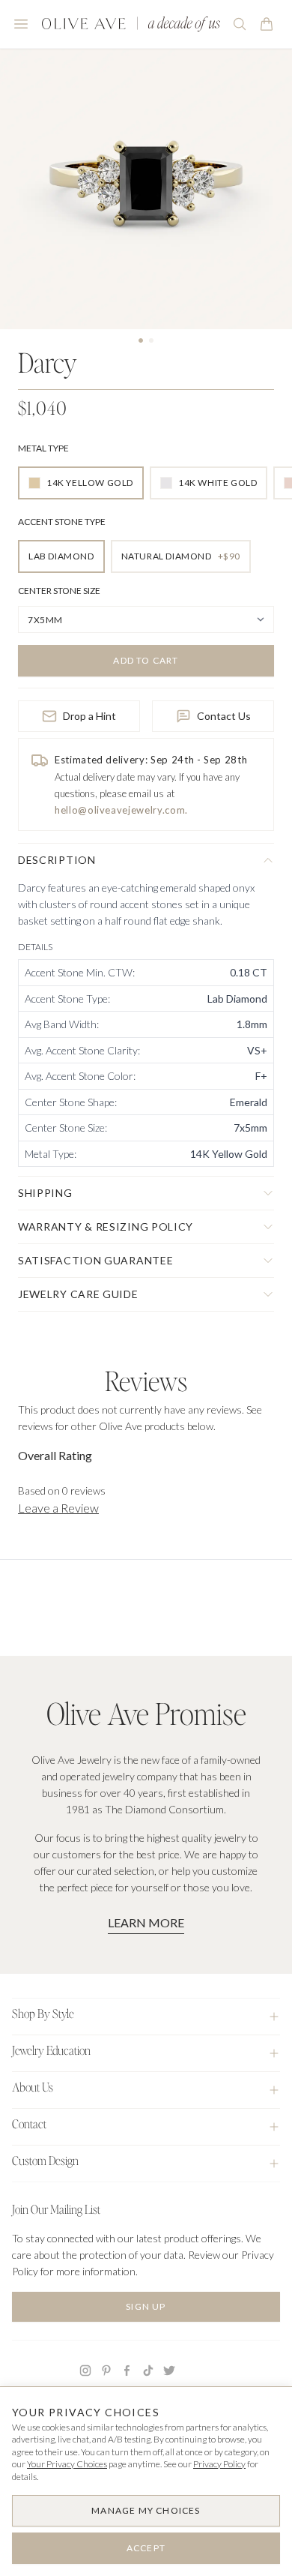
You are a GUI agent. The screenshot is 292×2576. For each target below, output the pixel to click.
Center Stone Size (59, 591)
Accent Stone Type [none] (62, 522)
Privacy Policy (219, 2464)
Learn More (146, 1922)
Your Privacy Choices (67, 2464)
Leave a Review (58, 1508)
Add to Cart (146, 660)
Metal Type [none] (43, 448)
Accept (146, 2548)
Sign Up (146, 2306)
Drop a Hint (89, 716)
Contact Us (224, 716)
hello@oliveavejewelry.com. (121, 810)
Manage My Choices (146, 2510)
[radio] (81, 483)
